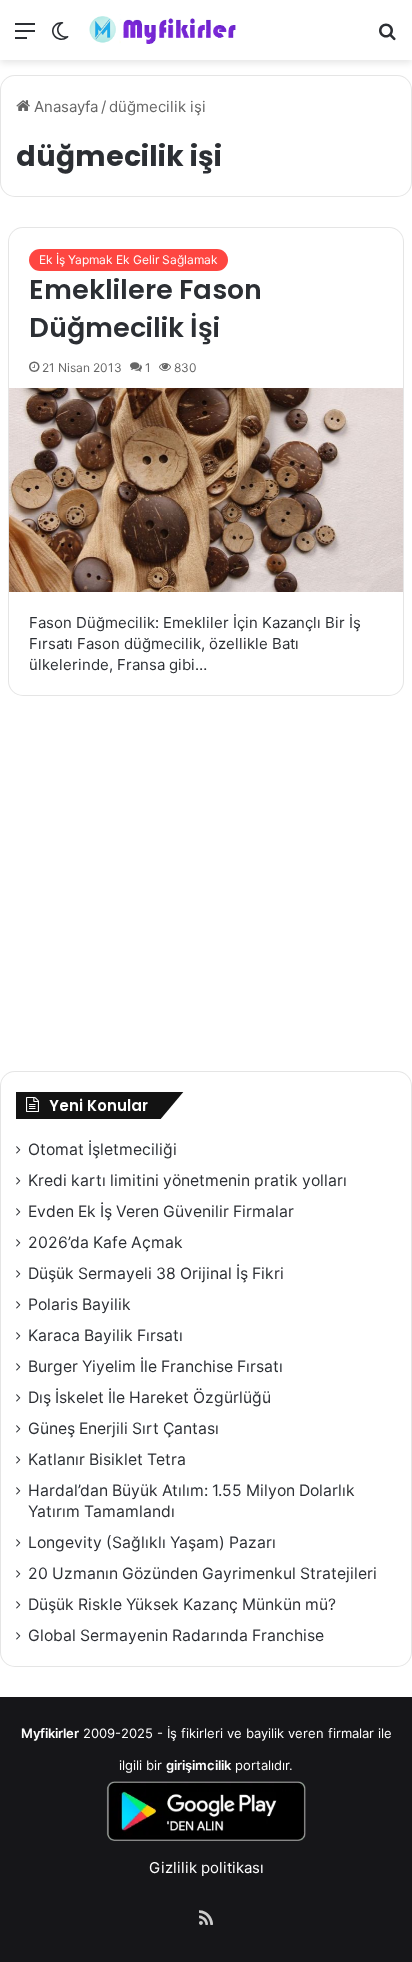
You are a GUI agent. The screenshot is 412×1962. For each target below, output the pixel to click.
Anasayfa (64, 106)
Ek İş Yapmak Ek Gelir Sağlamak (128, 259)
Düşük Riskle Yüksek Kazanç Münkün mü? (182, 1604)
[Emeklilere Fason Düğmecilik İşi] (206, 490)
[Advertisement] (206, 886)
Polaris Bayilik (79, 1304)
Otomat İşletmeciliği (102, 1149)
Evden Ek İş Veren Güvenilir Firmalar (161, 1211)
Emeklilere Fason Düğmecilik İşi (145, 308)
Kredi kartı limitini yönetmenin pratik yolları (187, 1180)
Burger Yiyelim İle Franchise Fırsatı (155, 1366)
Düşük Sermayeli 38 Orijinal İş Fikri (156, 1273)
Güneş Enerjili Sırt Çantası (123, 1428)
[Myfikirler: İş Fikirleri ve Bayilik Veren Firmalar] (165, 30)
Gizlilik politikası (206, 1867)
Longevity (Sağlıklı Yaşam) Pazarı (152, 1542)
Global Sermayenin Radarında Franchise (176, 1635)
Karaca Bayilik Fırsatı (105, 1335)
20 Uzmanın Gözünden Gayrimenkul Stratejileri (202, 1573)
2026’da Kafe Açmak (105, 1242)
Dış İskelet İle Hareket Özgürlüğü (149, 1397)
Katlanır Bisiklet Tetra (107, 1459)
